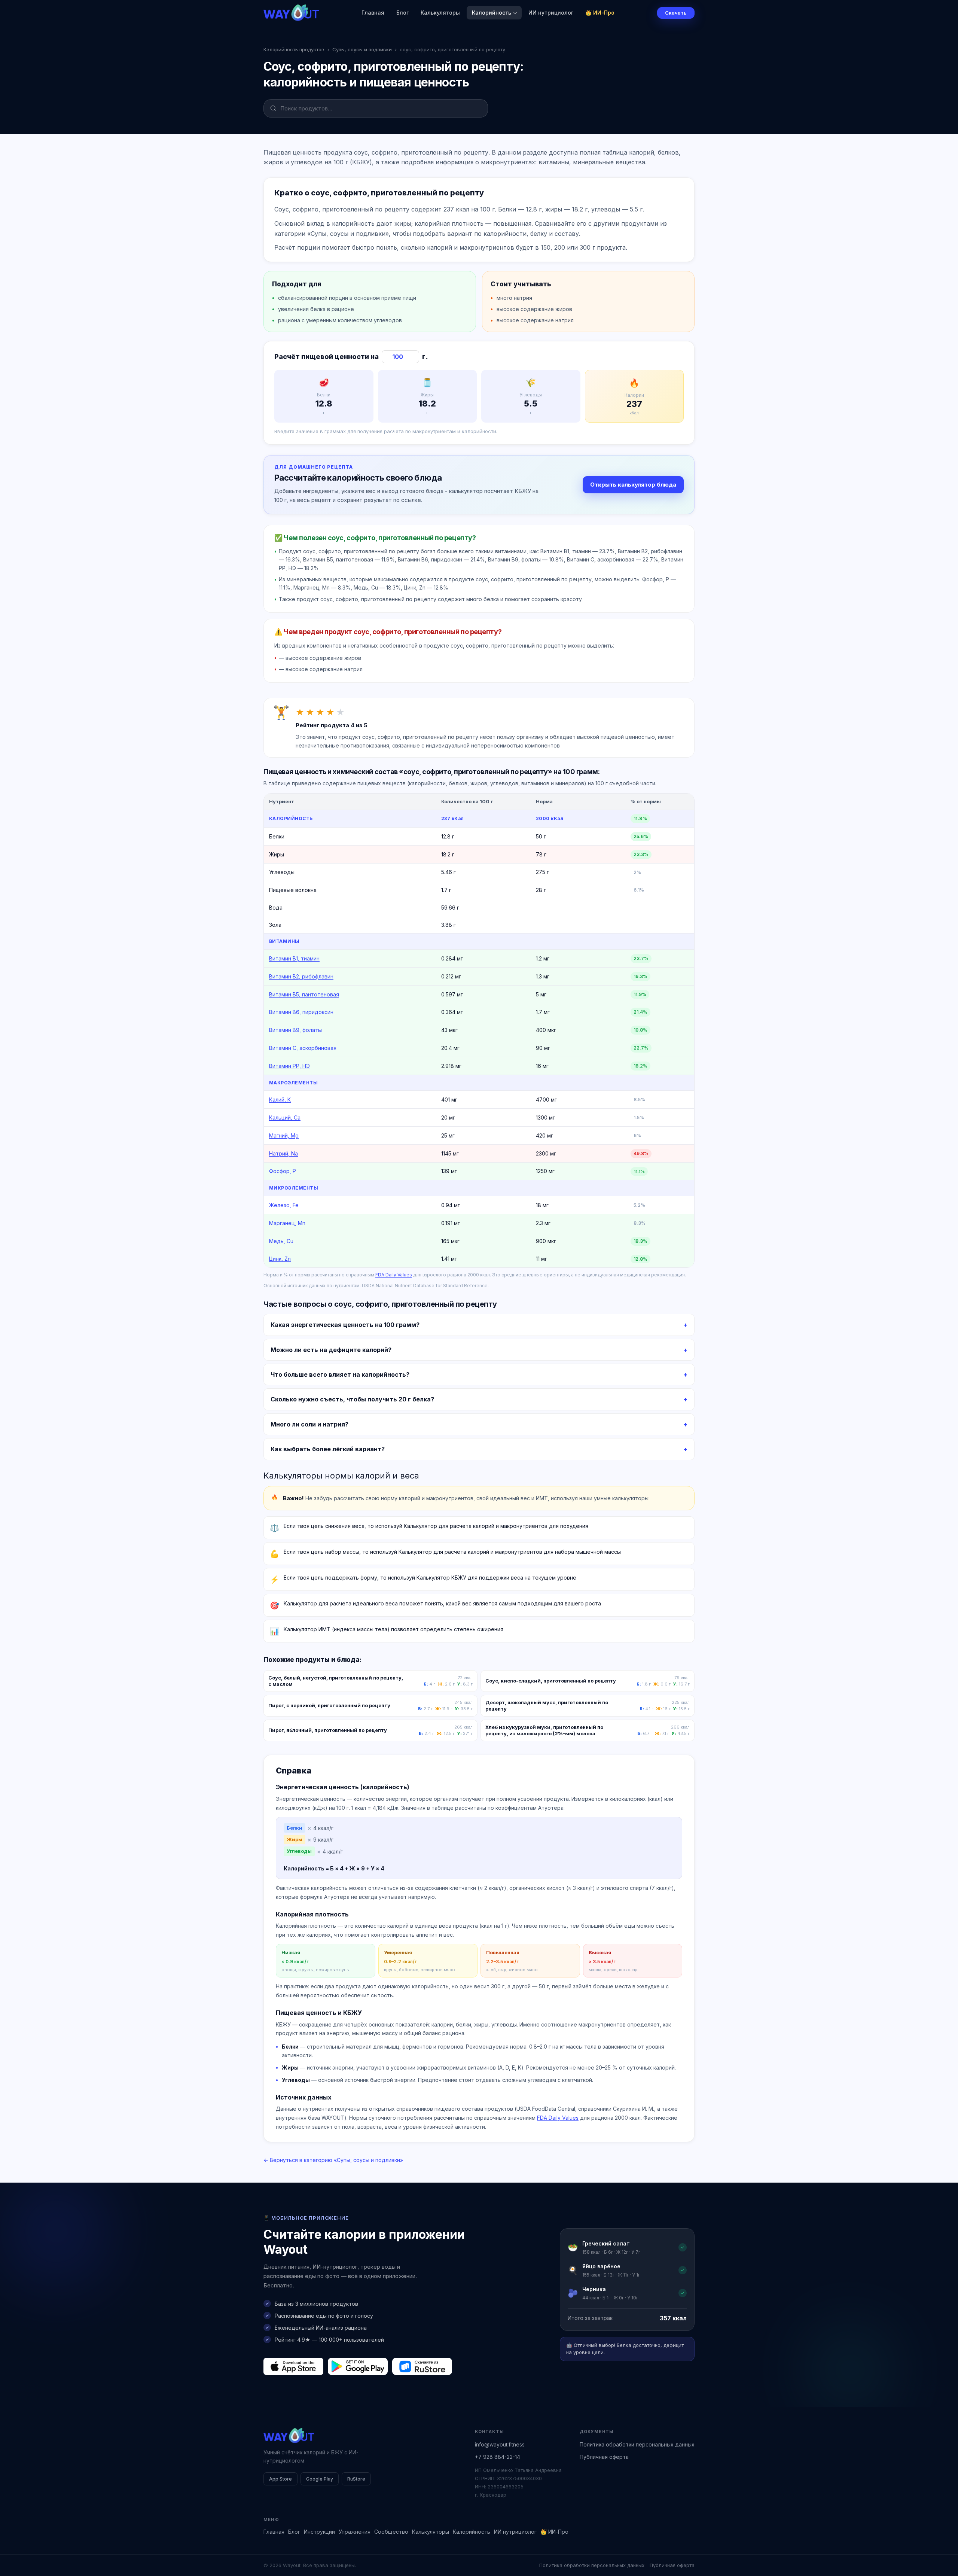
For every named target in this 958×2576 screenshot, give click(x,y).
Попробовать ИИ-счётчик (518, 1326)
